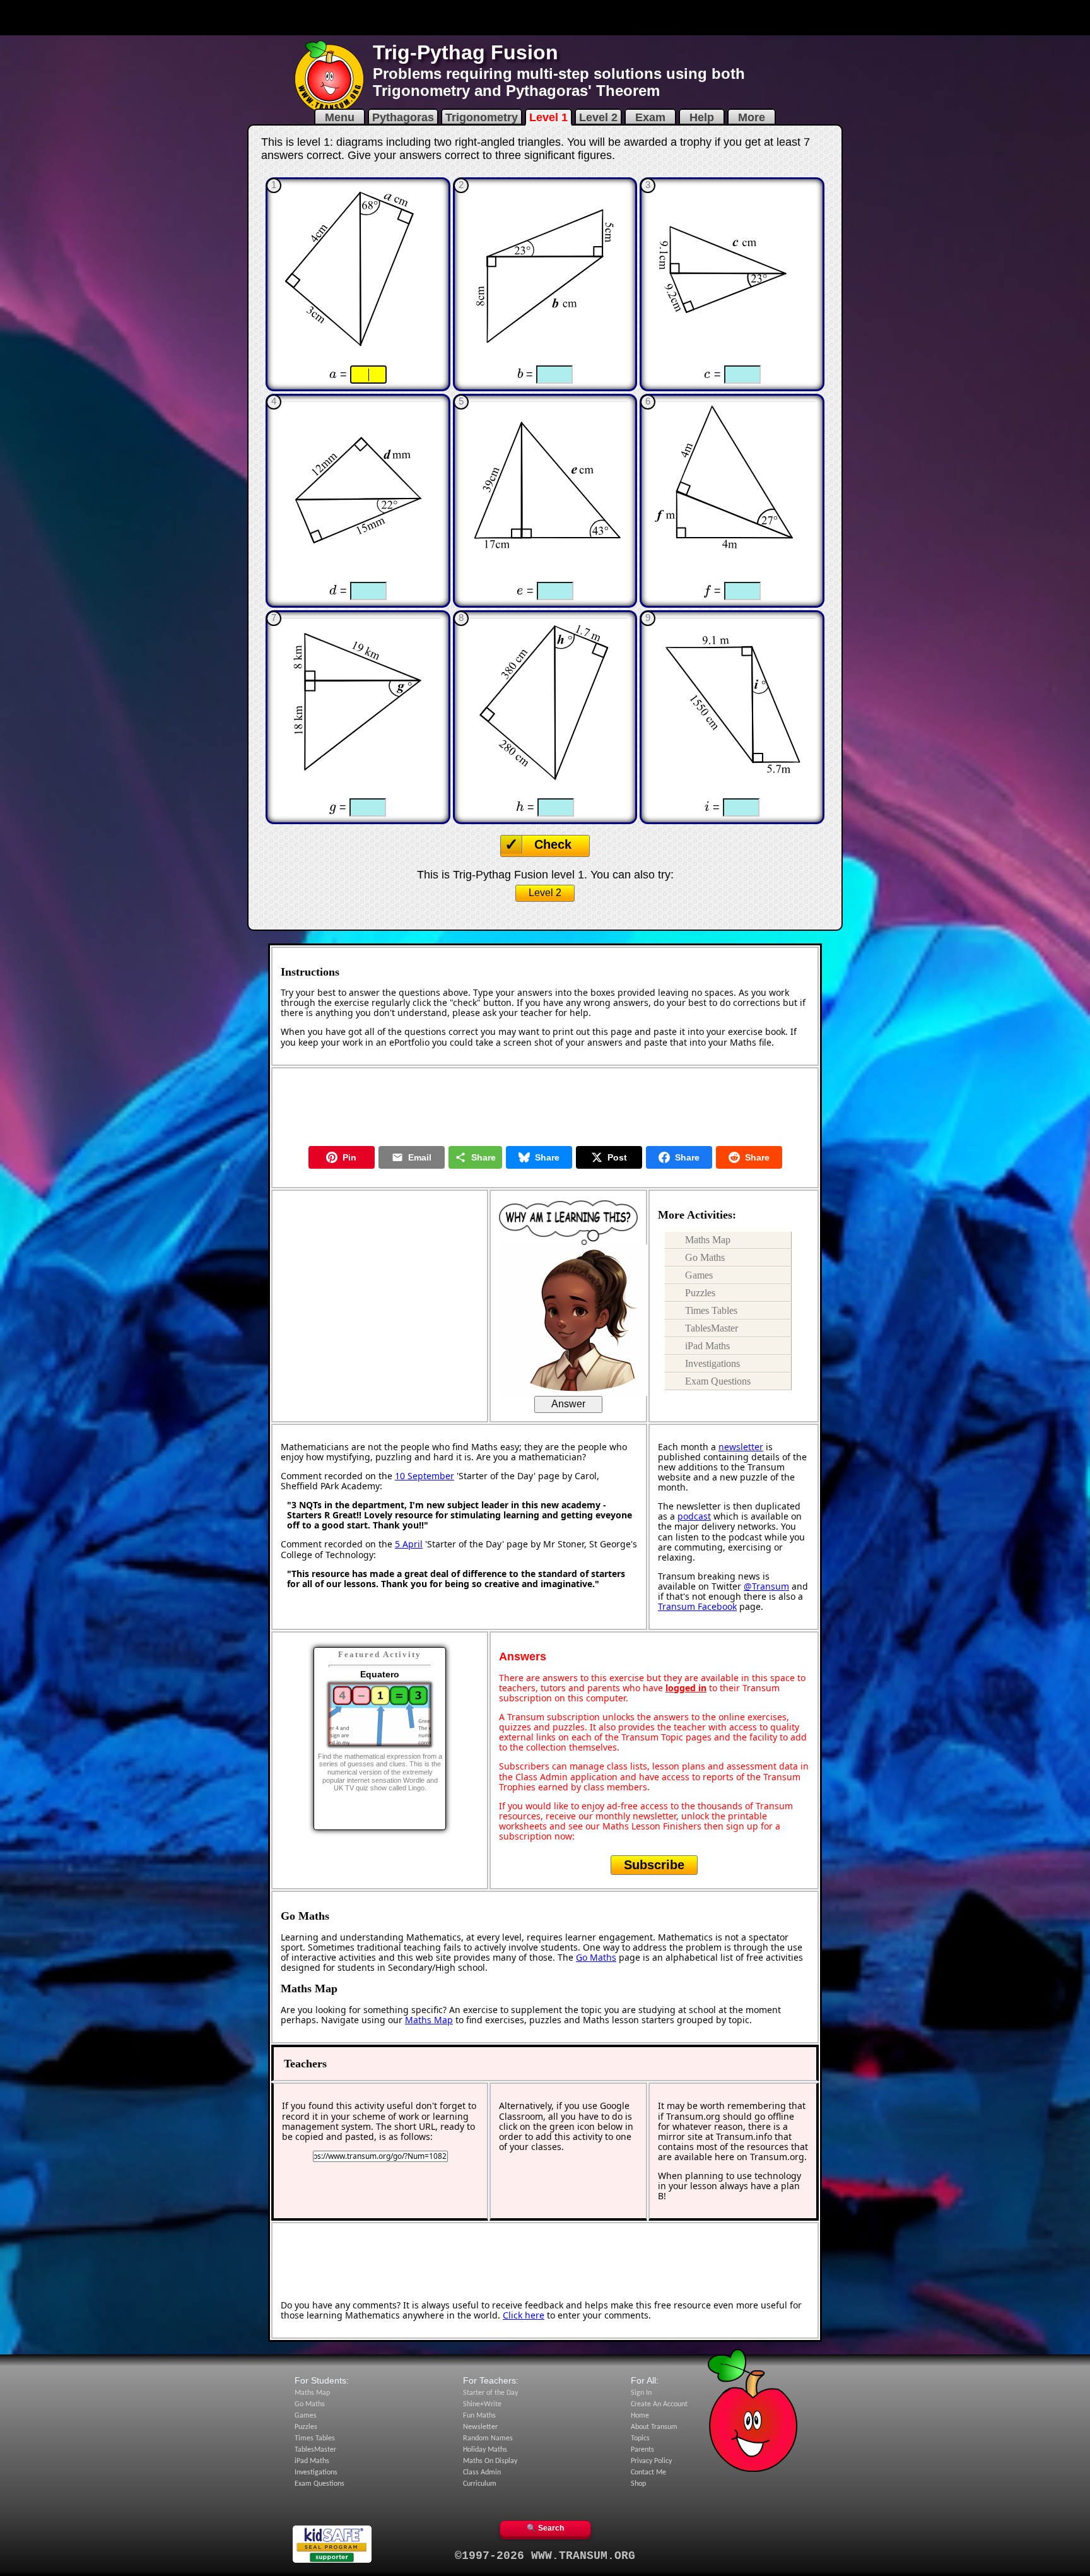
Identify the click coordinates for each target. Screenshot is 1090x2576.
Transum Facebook (697, 1606)
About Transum (654, 2427)
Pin (349, 1157)
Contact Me (648, 2473)
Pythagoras (403, 117)
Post (617, 1157)
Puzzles (700, 1293)
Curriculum (480, 2484)
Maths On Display (490, 2461)
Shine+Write (482, 2404)
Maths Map (708, 1240)
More (752, 117)
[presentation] (333, 374)
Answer (568, 1404)
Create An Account (659, 2404)
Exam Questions (718, 1381)
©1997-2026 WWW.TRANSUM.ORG (545, 2556)
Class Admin (482, 2473)
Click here (524, 2315)
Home (640, 2416)
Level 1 (548, 117)
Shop (638, 2484)
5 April (409, 1544)
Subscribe (654, 1865)
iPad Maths (707, 1346)
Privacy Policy (651, 2461)
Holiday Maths (485, 2450)
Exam (650, 117)
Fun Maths (479, 2416)
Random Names (488, 2438)
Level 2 (598, 117)
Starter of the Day (490, 2393)
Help (702, 117)
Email (420, 1157)
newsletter (741, 1447)
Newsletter (480, 2427)
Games (699, 1275)
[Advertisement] (545, 18)
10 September (425, 1476)
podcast (694, 1516)
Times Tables (711, 1310)
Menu (340, 117)
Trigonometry (482, 117)
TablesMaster (712, 1328)
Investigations (712, 1363)
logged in (686, 1688)
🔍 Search (545, 2528)
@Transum (766, 1586)
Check (553, 844)
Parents (642, 2450)
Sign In (641, 2393)
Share (483, 1157)
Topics (640, 2438)
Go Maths (705, 1257)
